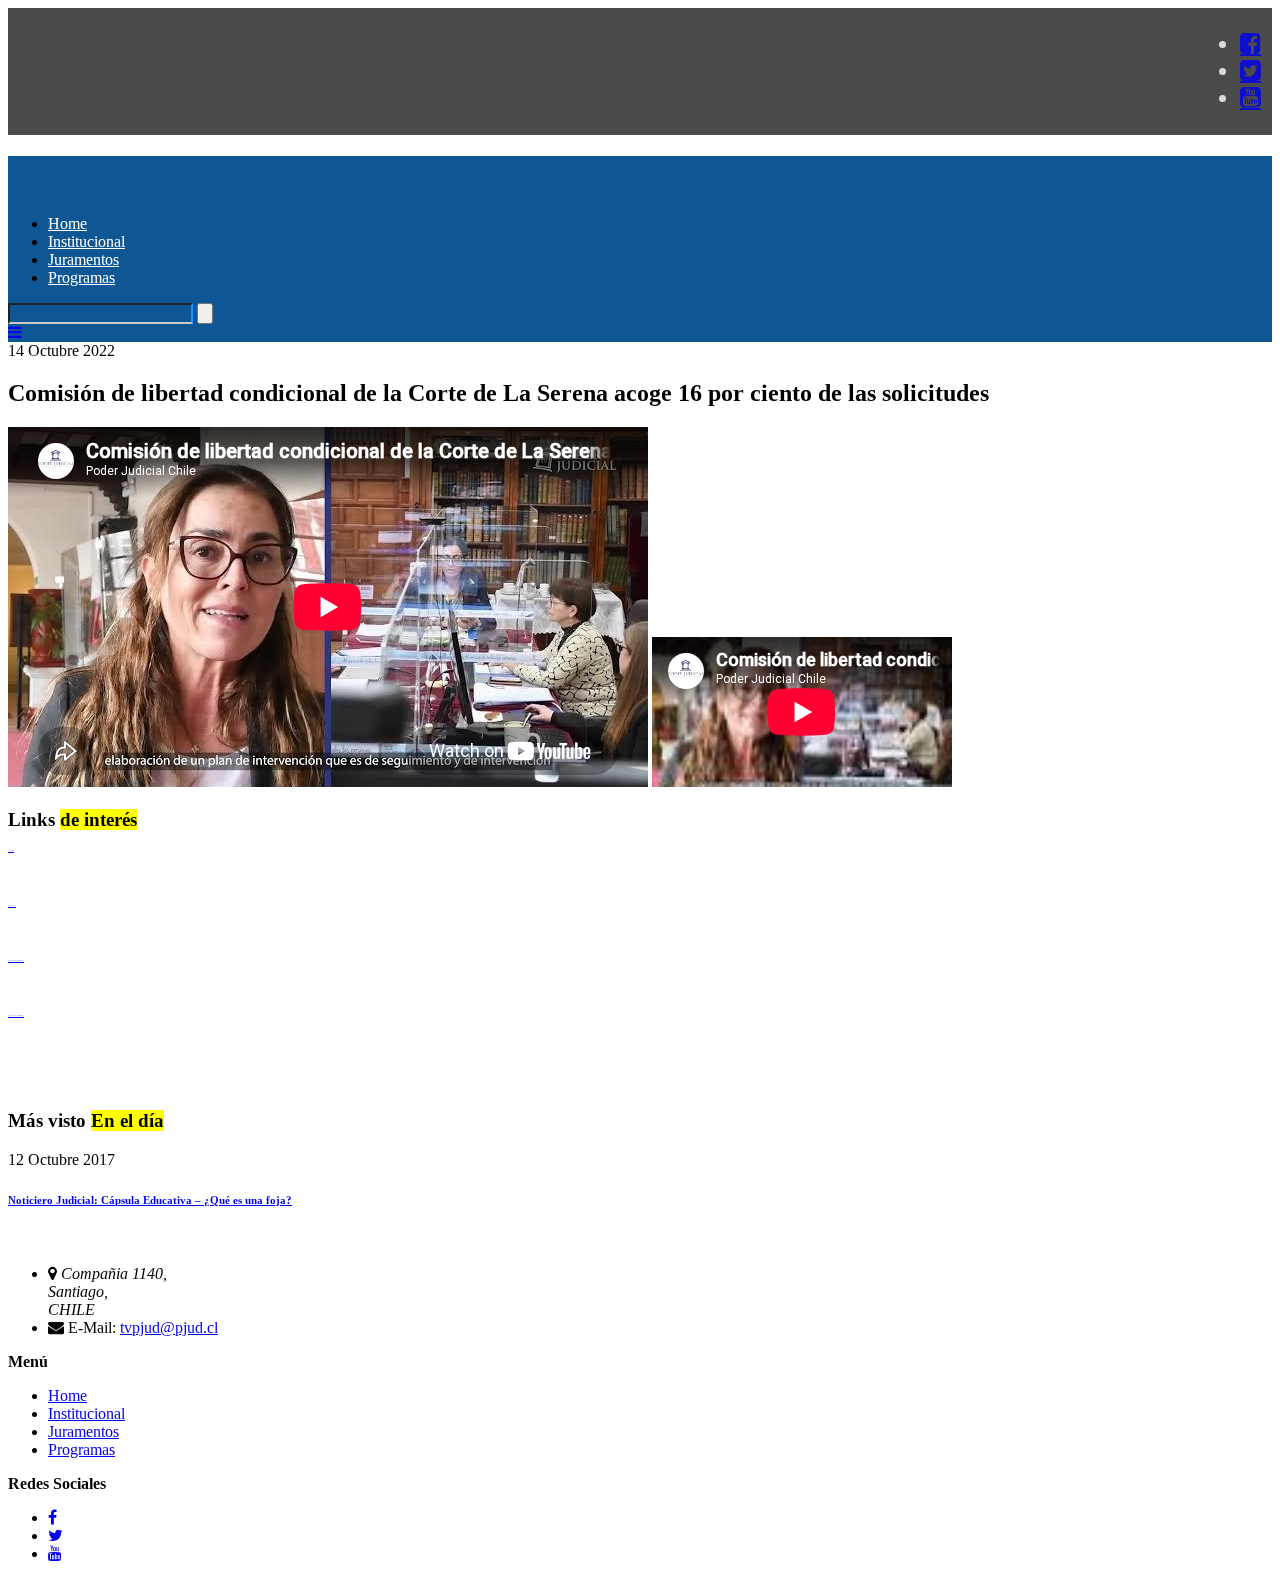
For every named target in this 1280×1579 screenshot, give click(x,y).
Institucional (86, 241)
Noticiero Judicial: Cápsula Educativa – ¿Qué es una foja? (150, 1200)
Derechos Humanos (12, 905)
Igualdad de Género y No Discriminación (16, 960)
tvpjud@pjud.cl (169, 1327)
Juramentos (83, 259)
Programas (81, 277)
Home (67, 223)
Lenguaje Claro (11, 850)
